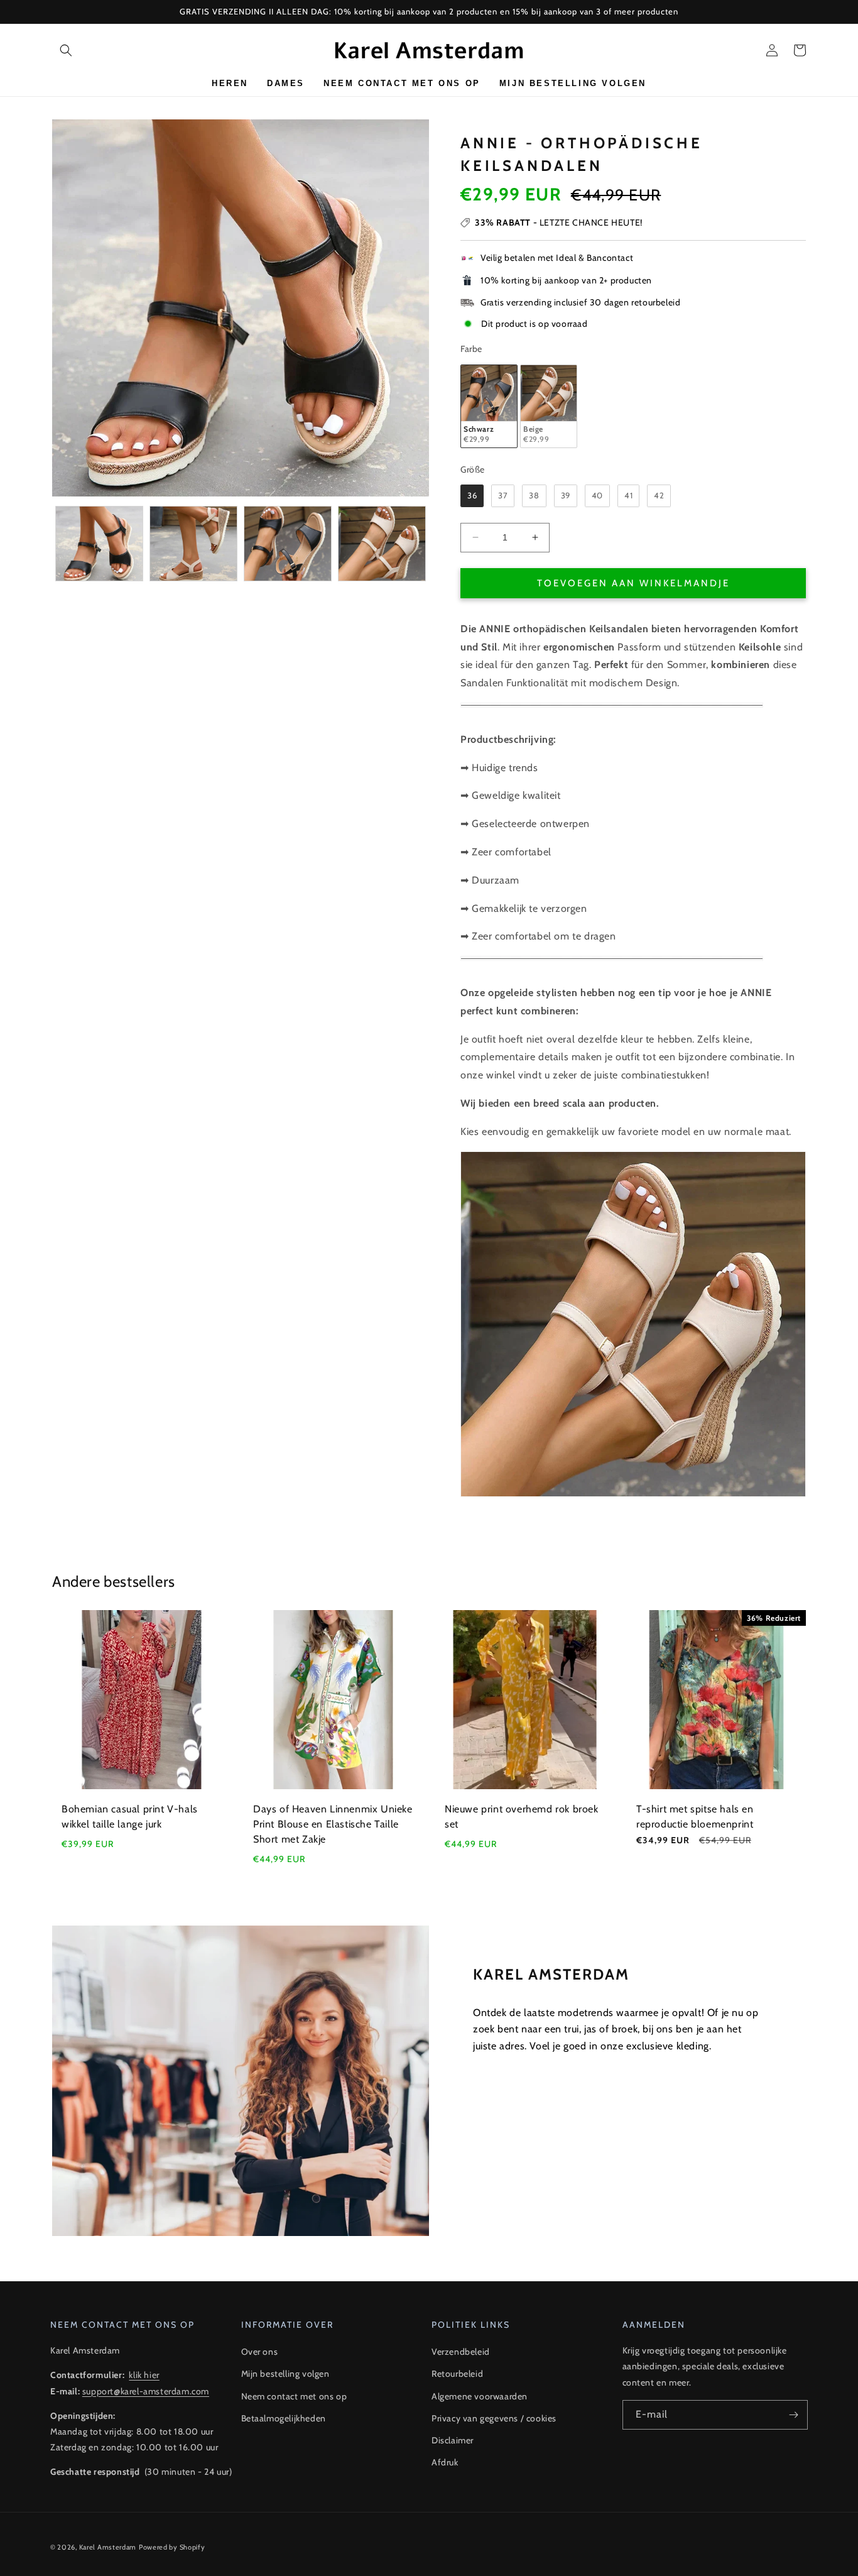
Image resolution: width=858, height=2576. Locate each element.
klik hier (144, 2375)
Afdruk (445, 2462)
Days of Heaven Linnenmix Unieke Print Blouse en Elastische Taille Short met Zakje (333, 1824)
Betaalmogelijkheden (284, 2418)
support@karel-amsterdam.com (146, 2391)
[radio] (489, 406)
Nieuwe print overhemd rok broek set (522, 1817)
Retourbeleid (457, 2374)
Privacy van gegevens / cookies (494, 2418)
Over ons (260, 2352)
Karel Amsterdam (108, 2547)
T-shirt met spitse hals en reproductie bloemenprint (695, 1817)
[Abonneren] (793, 2415)
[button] (66, 50)
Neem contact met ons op (294, 2396)
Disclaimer (453, 2440)
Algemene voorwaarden (480, 2396)
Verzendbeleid (461, 2352)
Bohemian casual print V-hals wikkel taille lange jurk (130, 1817)
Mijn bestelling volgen (285, 2374)
